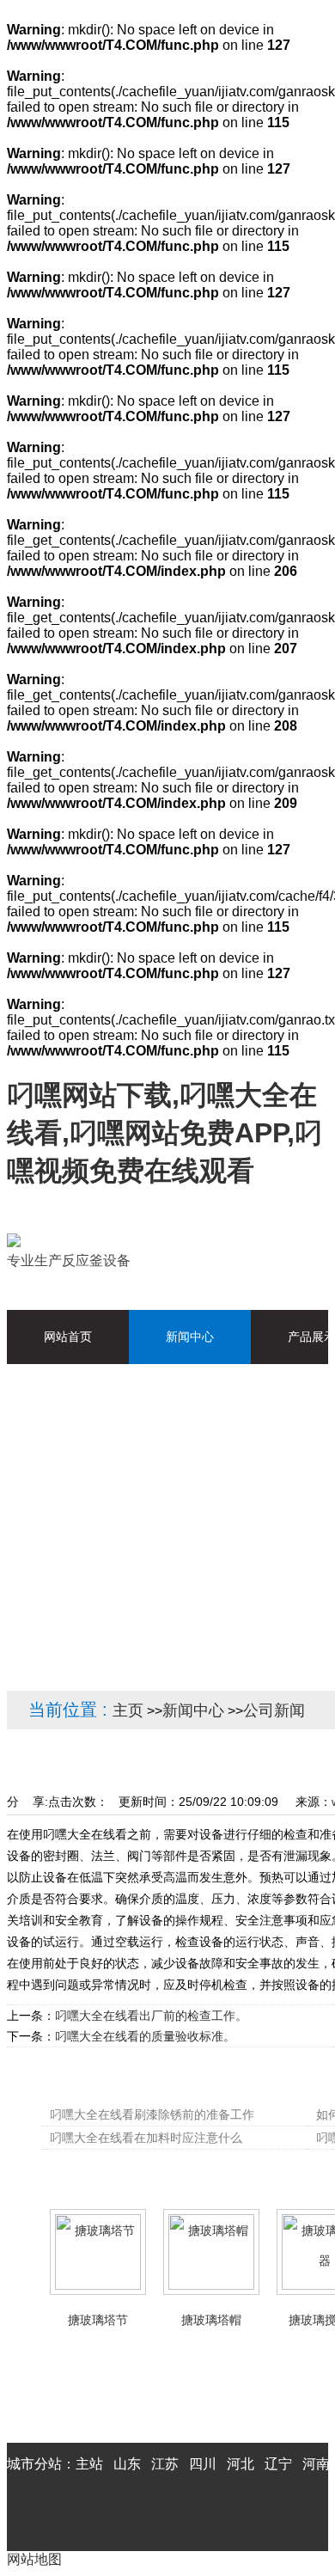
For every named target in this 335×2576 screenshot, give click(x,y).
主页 (128, 1710)
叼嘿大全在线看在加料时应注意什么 (146, 2138)
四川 (203, 2464)
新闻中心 (193, 1710)
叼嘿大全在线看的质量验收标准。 (145, 2036)
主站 (89, 2464)
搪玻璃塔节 (98, 2320)
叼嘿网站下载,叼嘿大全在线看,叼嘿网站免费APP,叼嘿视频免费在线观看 (164, 1133)
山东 (127, 2464)
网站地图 (34, 2559)
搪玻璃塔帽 (211, 2320)
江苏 (165, 2464)
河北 (241, 2464)
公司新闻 (274, 1710)
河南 (316, 2464)
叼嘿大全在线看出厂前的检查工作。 (151, 2016)
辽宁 (278, 2464)
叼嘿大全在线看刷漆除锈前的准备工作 (152, 2114)
